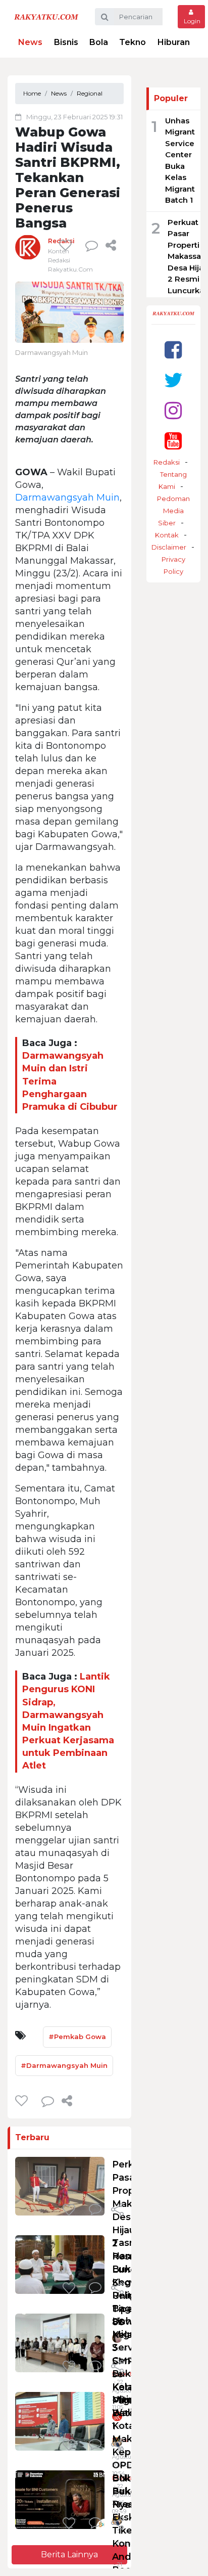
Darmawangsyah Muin (67, 498)
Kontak (167, 535)
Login (191, 21)
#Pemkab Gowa (77, 2037)
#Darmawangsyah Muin (64, 2065)
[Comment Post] (95, 2210)
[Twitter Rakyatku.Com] (173, 380)
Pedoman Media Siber (173, 511)
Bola (99, 42)
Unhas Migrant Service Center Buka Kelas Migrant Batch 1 (130, 2374)
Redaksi (167, 462)
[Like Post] (67, 245)
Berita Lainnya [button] (69, 2555)
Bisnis (66, 42)
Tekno (133, 42)
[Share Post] (111, 245)
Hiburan (174, 42)
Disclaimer (169, 547)
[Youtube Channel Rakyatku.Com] (173, 441)
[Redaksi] (28, 247)
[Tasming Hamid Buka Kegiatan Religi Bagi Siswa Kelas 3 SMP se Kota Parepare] (60, 2264)
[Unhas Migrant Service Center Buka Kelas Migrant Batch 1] (60, 2342)
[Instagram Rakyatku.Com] (173, 410)
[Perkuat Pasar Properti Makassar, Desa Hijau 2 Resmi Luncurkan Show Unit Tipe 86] (60, 2185)
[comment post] (92, 245)
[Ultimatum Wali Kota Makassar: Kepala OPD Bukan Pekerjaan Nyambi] (60, 2421)
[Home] (46, 16)
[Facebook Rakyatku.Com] (173, 350)
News (30, 42)
